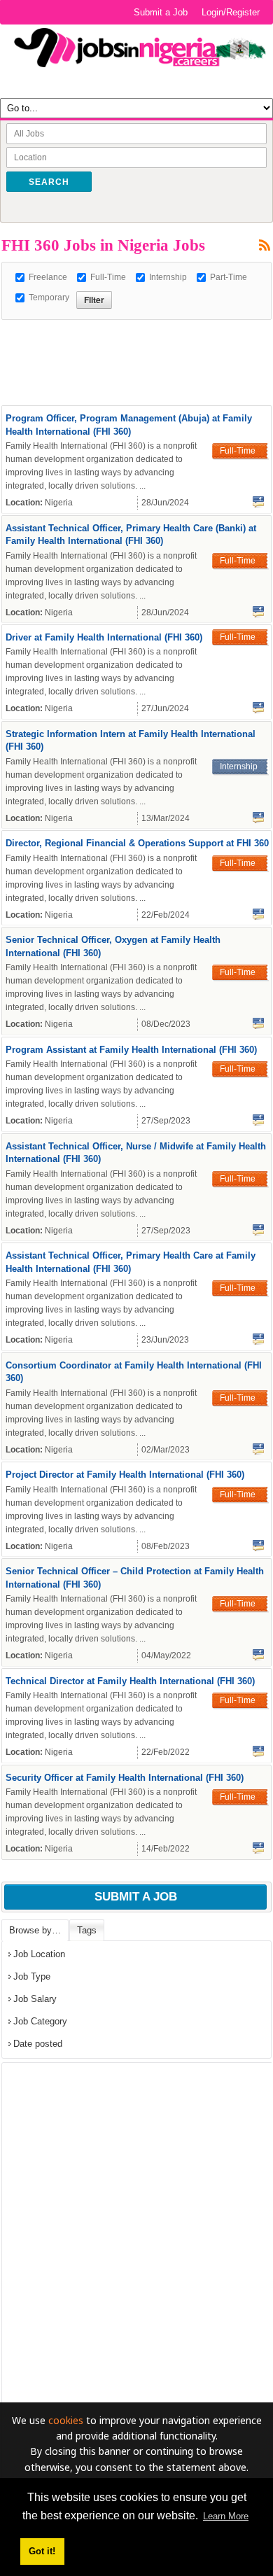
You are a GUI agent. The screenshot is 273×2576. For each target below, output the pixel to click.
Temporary (49, 297)
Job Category (40, 2021)
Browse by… (35, 1930)
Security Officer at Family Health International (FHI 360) (125, 1778)
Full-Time (108, 277)
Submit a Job (161, 12)
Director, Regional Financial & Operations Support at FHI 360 (137, 843)
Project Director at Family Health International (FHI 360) (125, 1475)
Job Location (39, 1954)
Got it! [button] (42, 2551)
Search (49, 182)
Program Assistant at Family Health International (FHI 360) (131, 1050)
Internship (168, 277)
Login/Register (231, 12)
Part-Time (229, 277)
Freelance (48, 277)
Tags (87, 1930)
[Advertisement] (137, 337)
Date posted (38, 2044)
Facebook (258, 502)
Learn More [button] (226, 2516)
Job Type (32, 1976)
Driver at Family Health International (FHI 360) (104, 637)
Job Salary (35, 1999)
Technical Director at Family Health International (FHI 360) (130, 1681)
